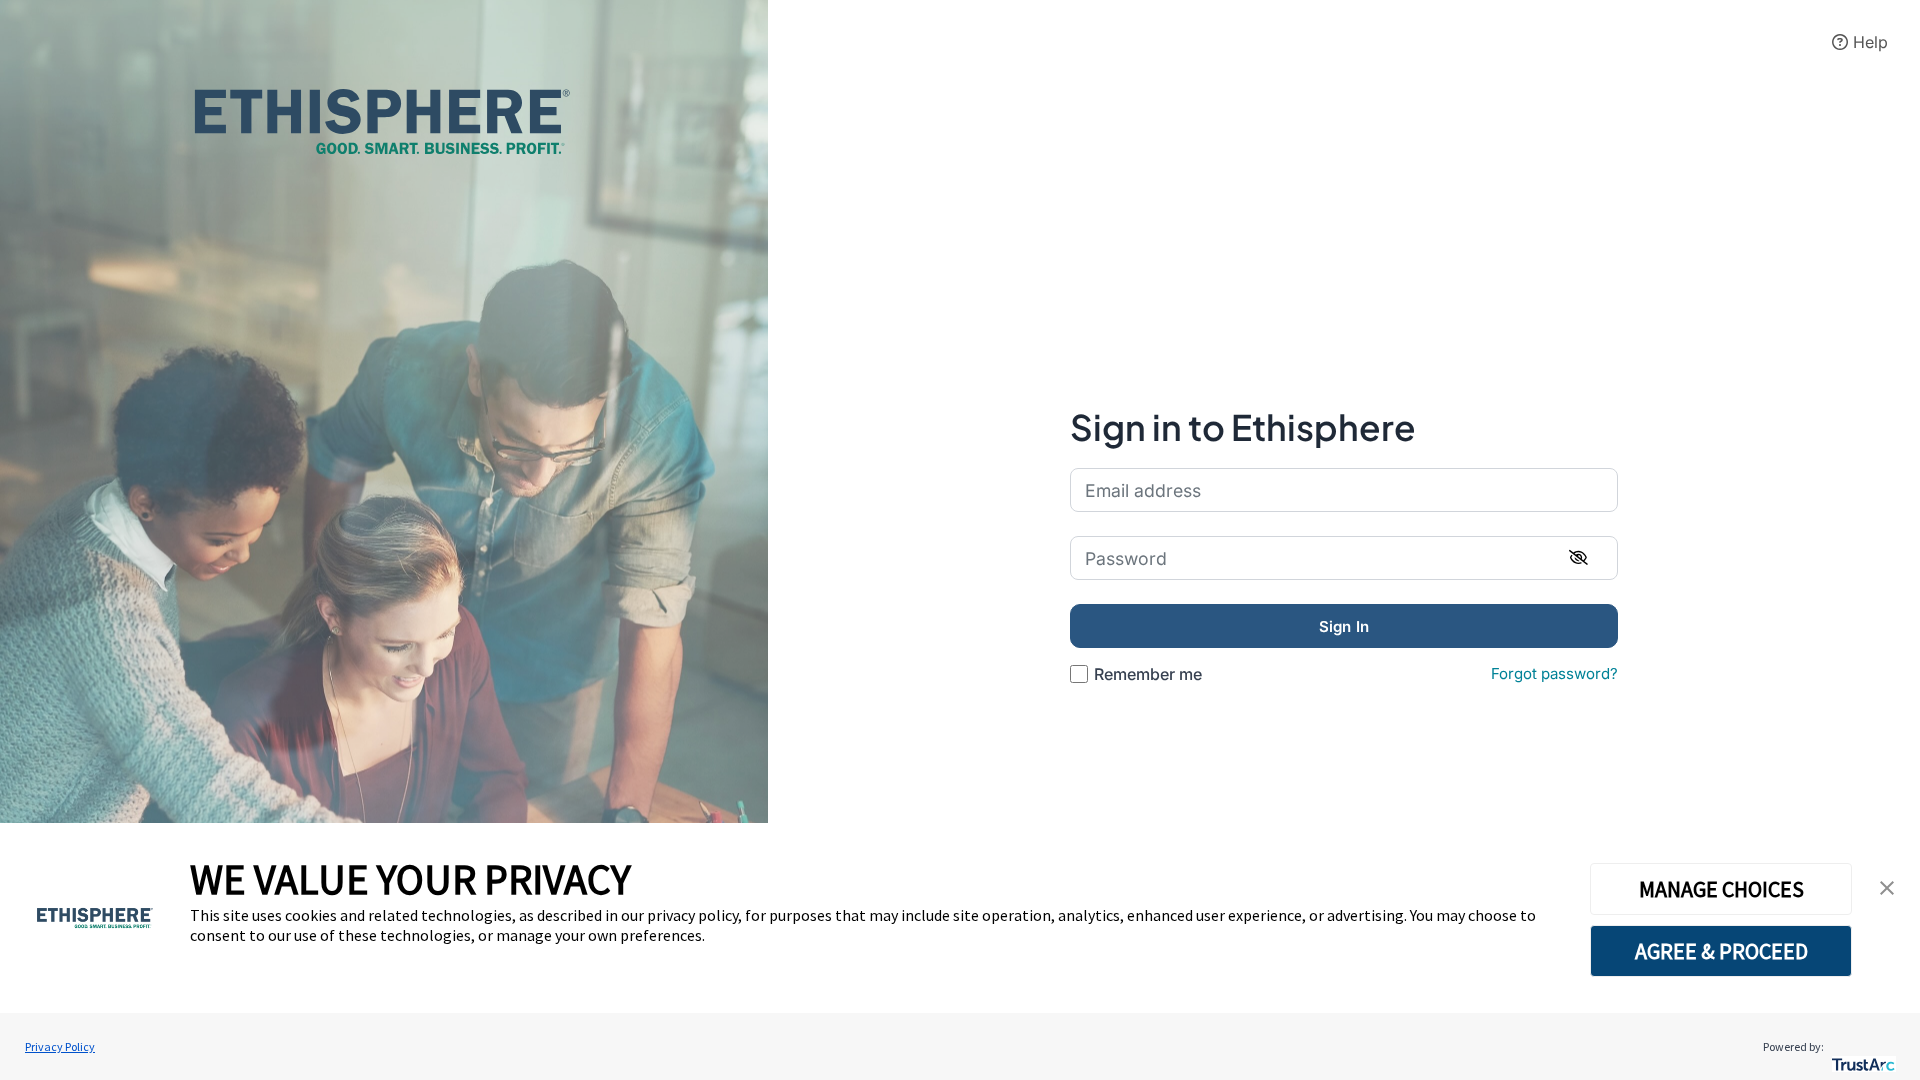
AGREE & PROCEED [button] (1721, 951)
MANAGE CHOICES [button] (1721, 889)
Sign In (1344, 626)
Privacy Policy (60, 1046)
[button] (1887, 888)
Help (1868, 42)
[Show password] (1578, 558)
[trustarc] (1861, 1046)
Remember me (1148, 674)
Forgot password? (1554, 673)
